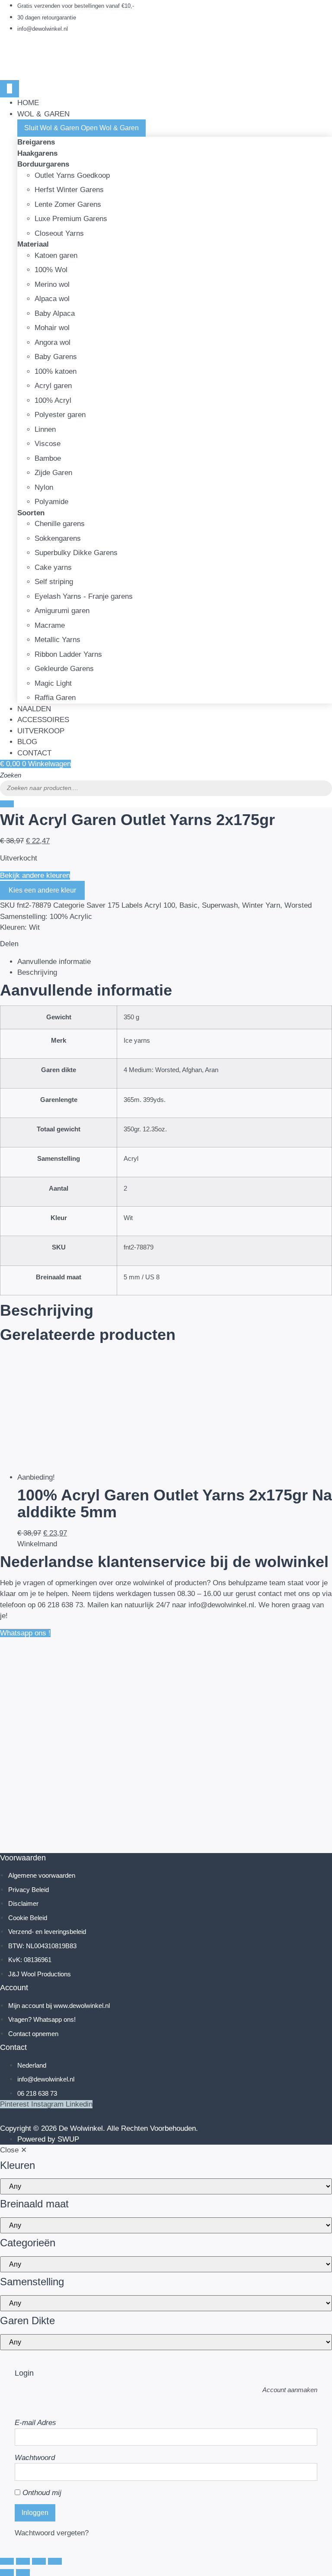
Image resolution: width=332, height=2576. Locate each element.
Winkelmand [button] (37, 1544)
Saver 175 (103, 905)
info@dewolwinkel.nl (221, 1605)
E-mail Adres (35, 2423)
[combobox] (166, 788)
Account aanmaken (290, 2390)
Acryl (131, 1158)
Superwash (220, 905)
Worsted (298, 905)
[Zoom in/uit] (7, 2561)
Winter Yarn (261, 905)
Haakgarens (37, 153)
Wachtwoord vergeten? (52, 2533)
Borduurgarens (43, 164)
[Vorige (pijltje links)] (7, 2573)
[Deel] (39, 2561)
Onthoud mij (41, 2493)
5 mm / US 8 (142, 1277)
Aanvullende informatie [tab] (54, 962)
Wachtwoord (35, 2458)
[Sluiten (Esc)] (55, 2561)
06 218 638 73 (60, 1605)
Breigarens (36, 142)
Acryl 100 (160, 905)
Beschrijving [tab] (37, 972)
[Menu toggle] (10, 89)
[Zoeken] (7, 804)
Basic (188, 905)
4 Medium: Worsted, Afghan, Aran (171, 1070)
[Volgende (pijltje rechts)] (23, 2573)
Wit (128, 1218)
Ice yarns (137, 1040)
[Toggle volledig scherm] (23, 2561)
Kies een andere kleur (42, 890)
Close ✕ (13, 2150)
